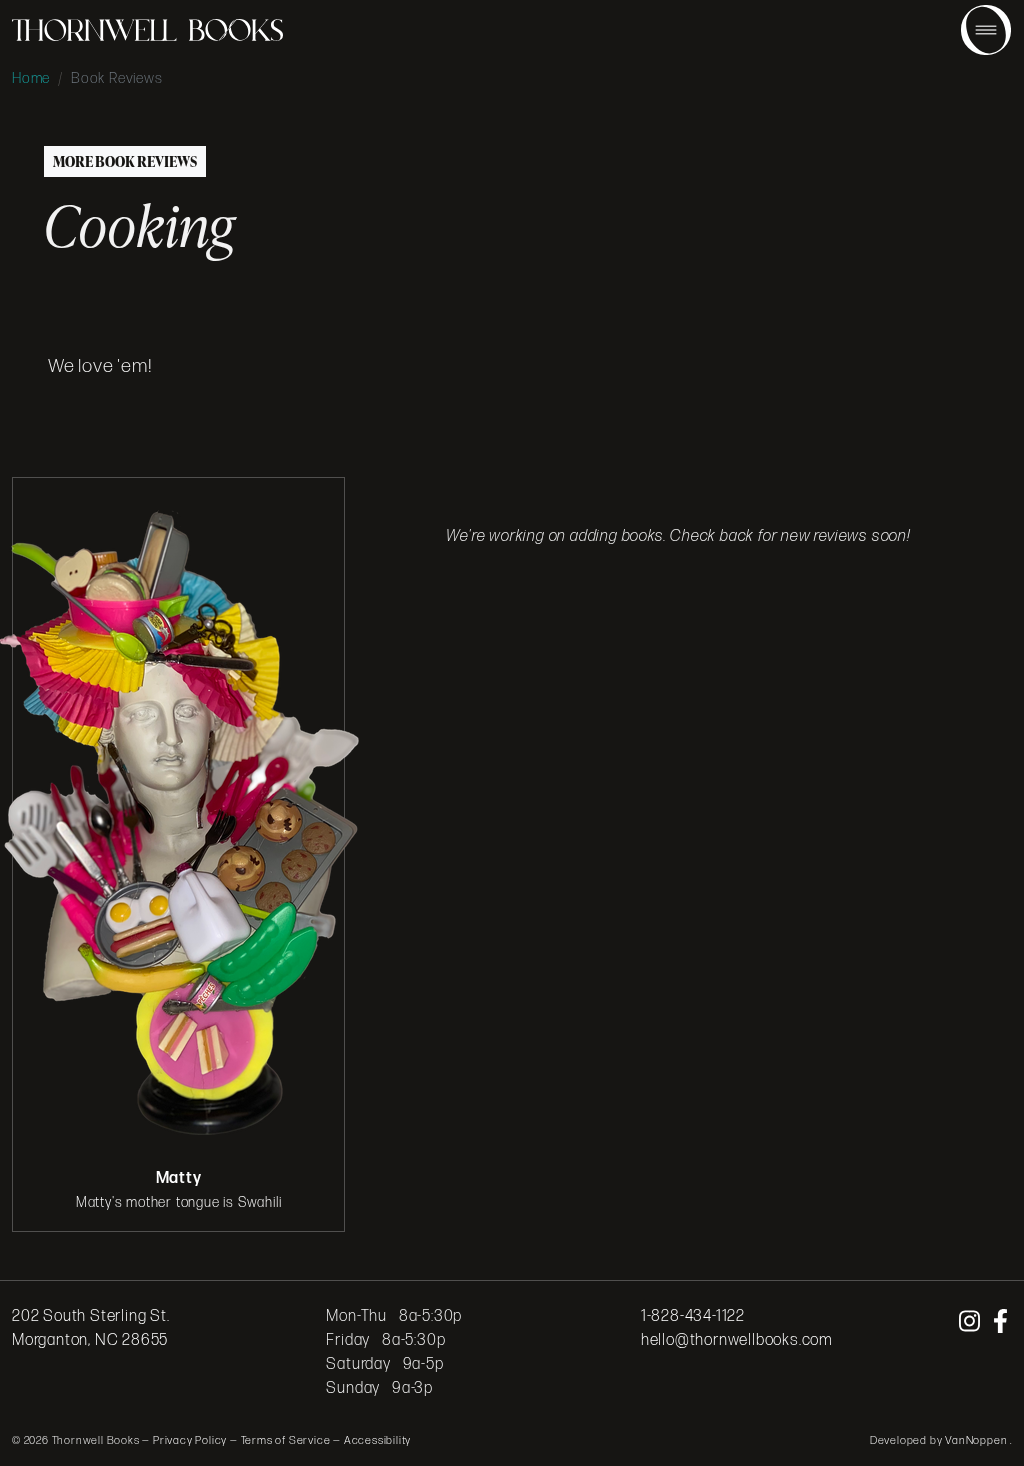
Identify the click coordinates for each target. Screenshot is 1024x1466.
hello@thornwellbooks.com (737, 1340)
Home (31, 78)
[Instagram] (972, 1322)
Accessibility (377, 1440)
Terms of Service (286, 1440)
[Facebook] (1000, 1322)
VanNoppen (977, 1440)
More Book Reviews (125, 161)
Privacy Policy (190, 1440)
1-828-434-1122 (693, 1316)
